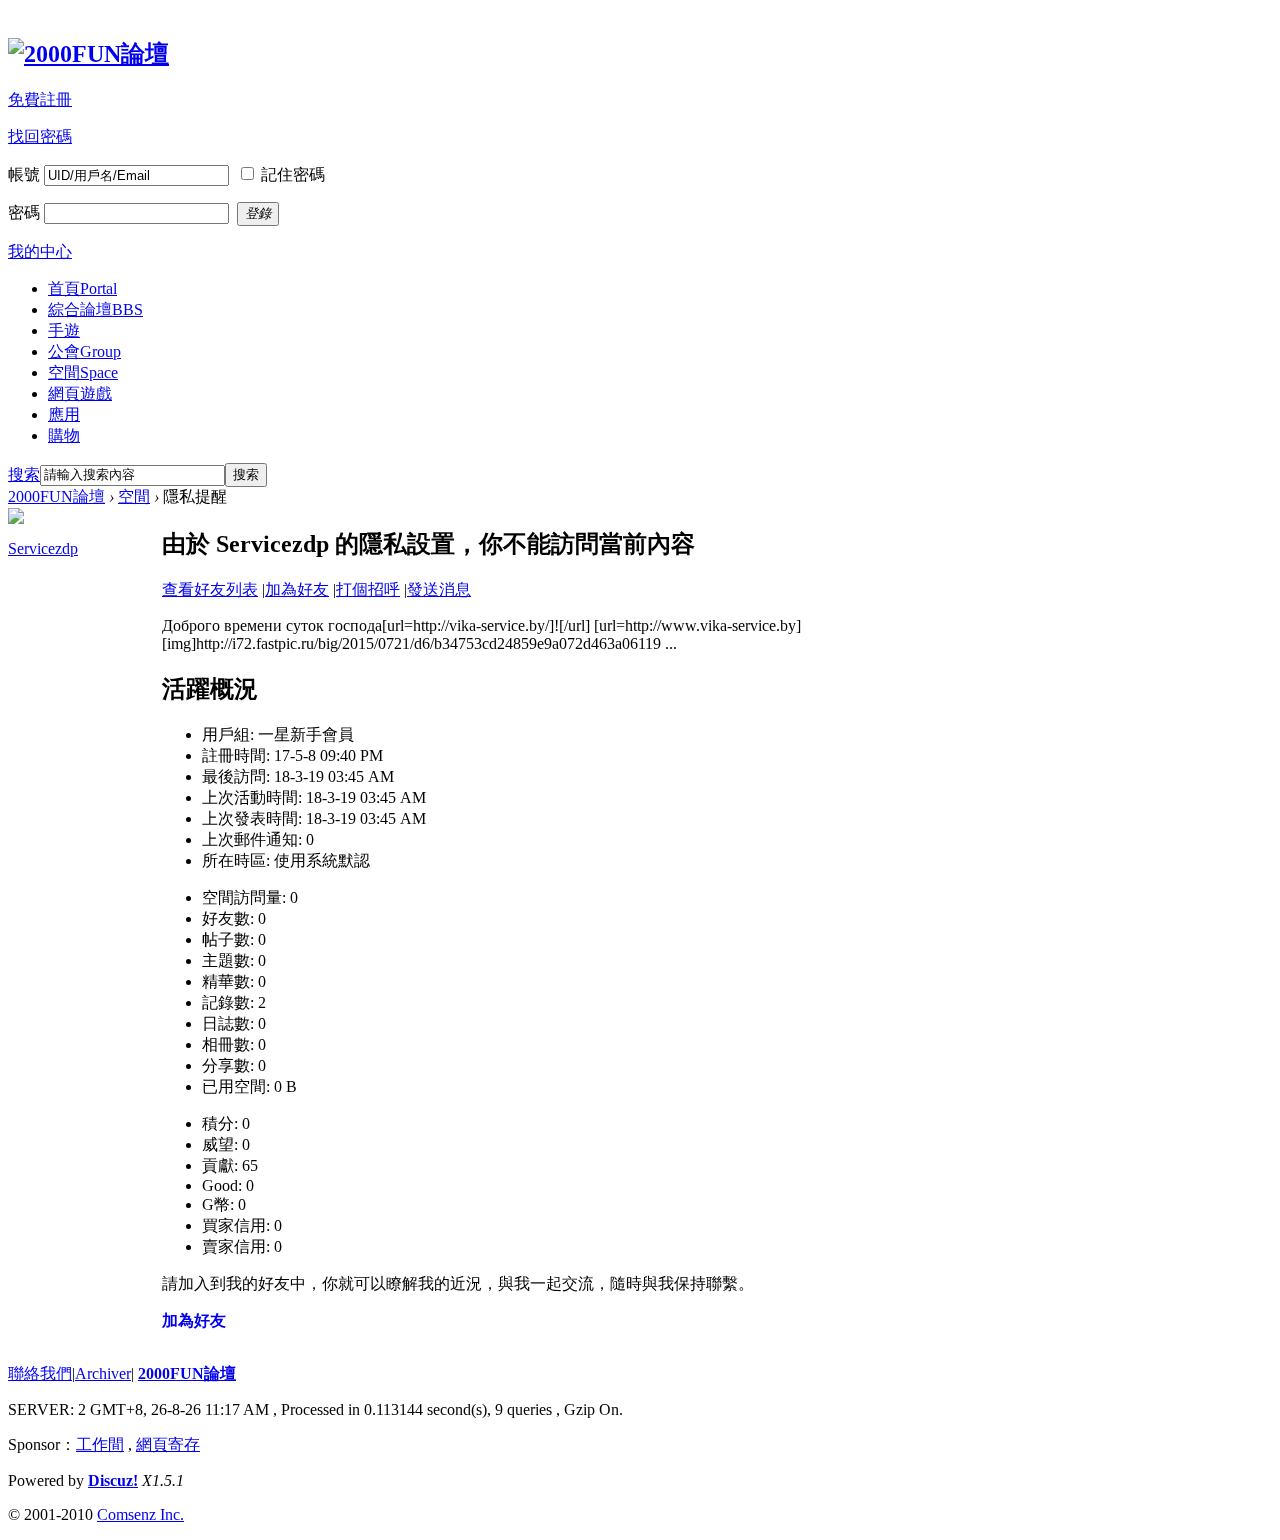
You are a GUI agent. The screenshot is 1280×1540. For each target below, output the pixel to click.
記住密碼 (293, 174)
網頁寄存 (168, 1444)
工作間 (100, 1444)
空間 (83, 372)
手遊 (64, 330)
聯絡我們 (40, 1373)
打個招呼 (368, 589)
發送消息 (439, 589)
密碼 (24, 212)
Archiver (103, 1373)
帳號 (24, 174)
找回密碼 (40, 136)
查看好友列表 (210, 589)
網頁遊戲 (80, 393)
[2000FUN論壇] (88, 54)
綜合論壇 (95, 309)
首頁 (82, 288)
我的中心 (40, 251)
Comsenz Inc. (140, 1514)
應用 (64, 414)
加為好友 (297, 589)
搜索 (24, 474)
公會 (84, 351)
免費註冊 (40, 99)
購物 (64, 435)
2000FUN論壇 (56, 496)
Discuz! (113, 1480)
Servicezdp (43, 548)
